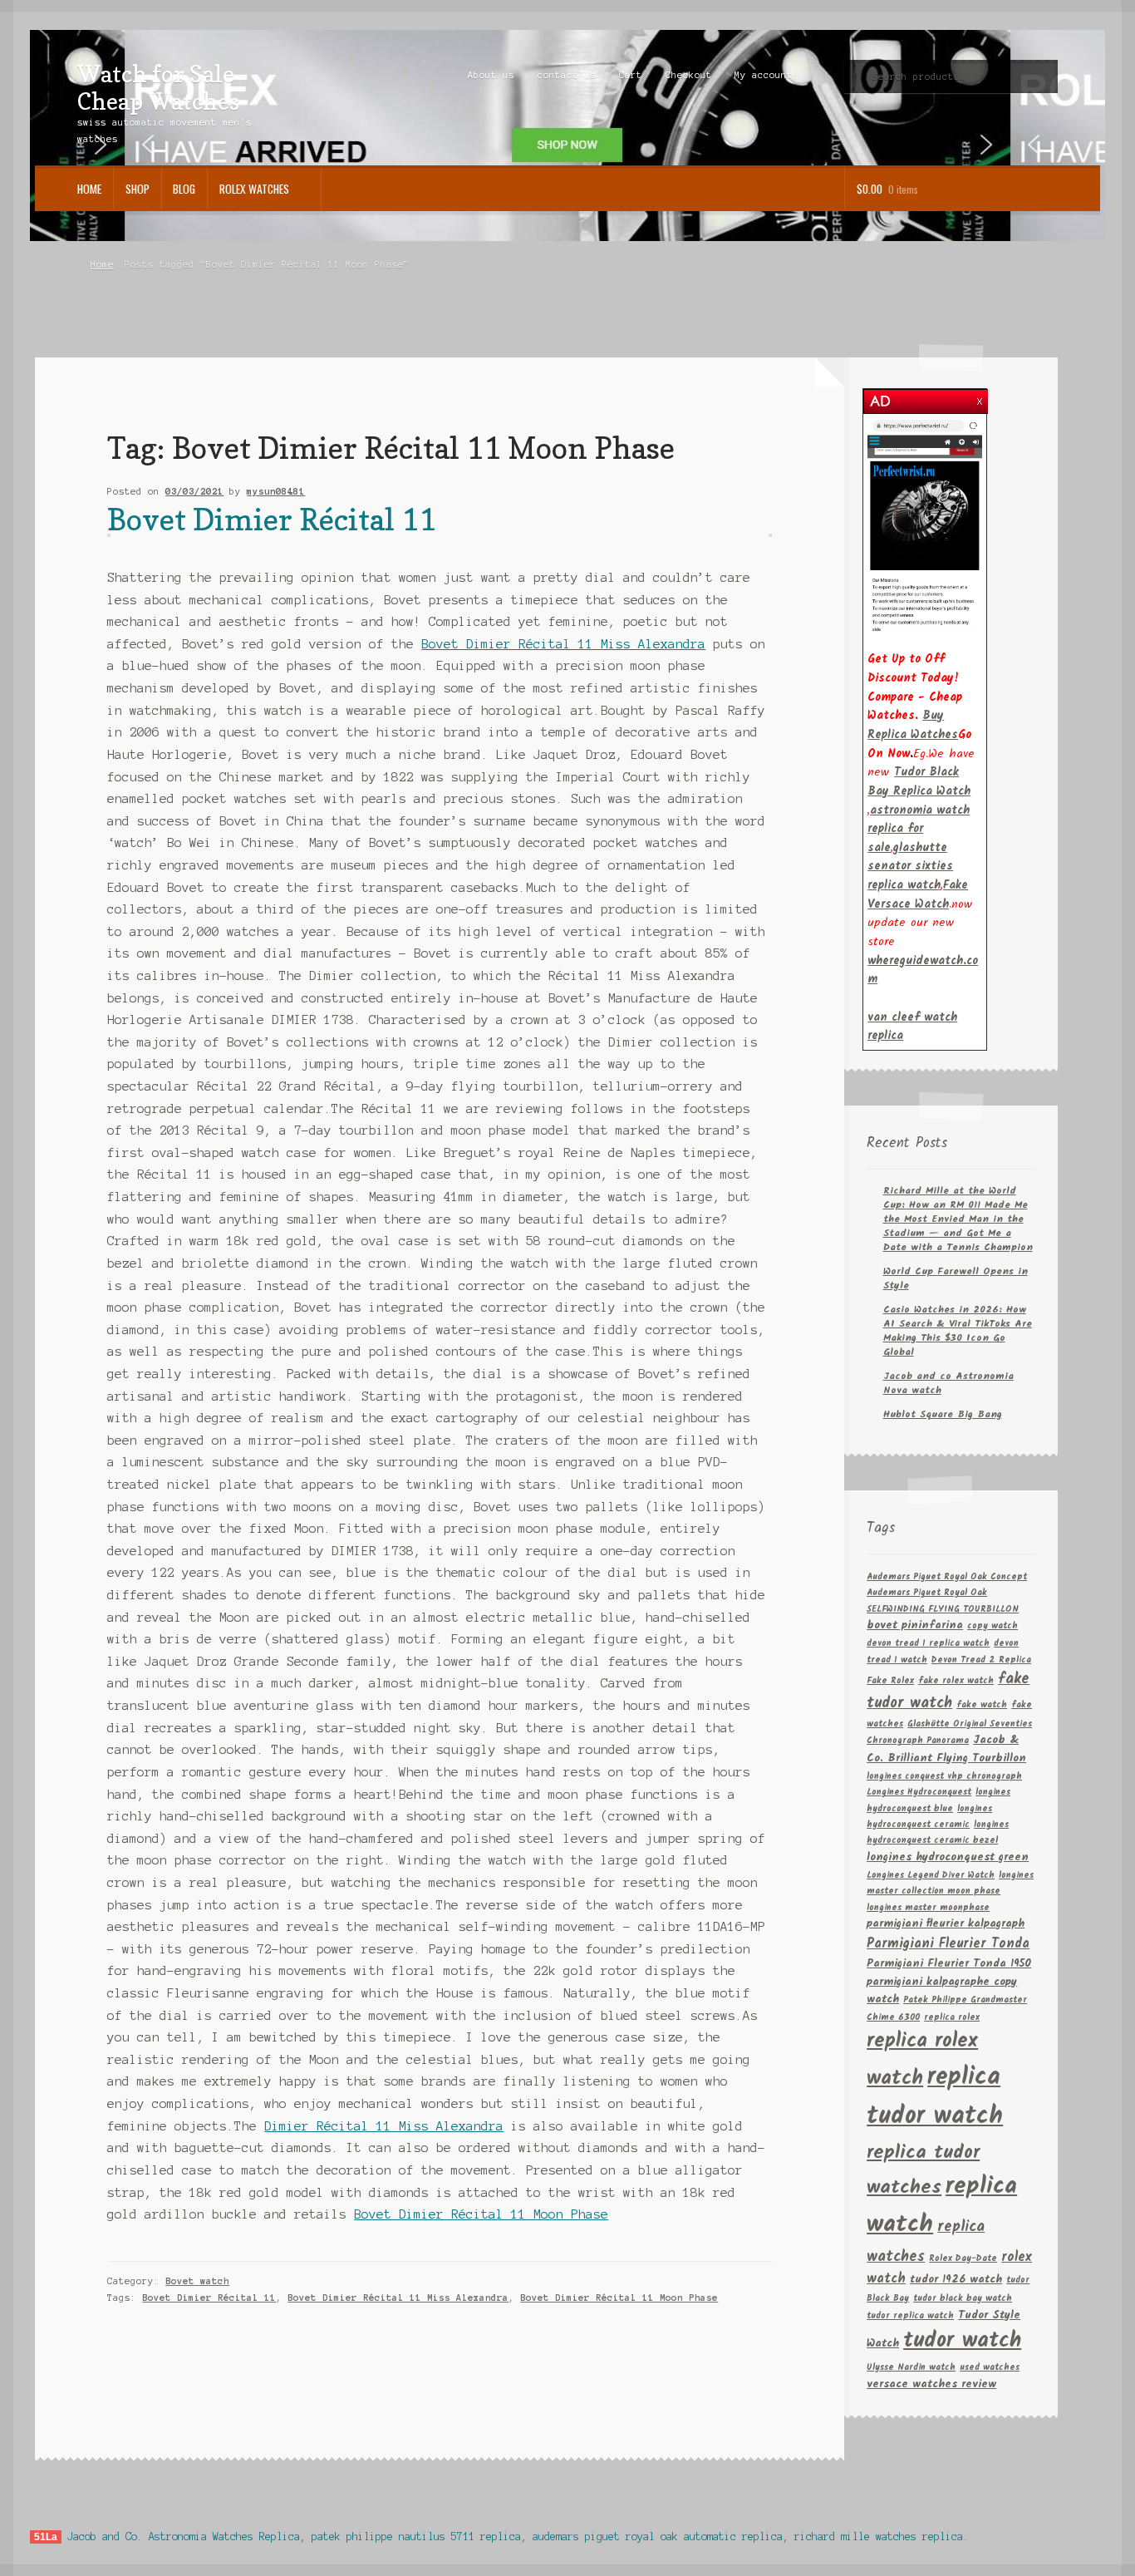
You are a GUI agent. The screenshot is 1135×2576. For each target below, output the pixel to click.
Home (89, 189)
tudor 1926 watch (956, 2280)
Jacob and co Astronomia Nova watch (948, 1383)
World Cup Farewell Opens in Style (956, 1278)
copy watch (993, 1626)
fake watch (982, 1705)
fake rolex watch (956, 1681)
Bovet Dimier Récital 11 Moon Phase (481, 2214)
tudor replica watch (910, 2316)
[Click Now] (925, 525)
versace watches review (931, 2384)
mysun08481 (276, 491)
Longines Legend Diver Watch (931, 1876)
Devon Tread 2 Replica (981, 1660)
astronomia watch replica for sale (919, 829)
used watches (990, 2368)
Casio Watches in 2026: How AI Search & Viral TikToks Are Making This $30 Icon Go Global (958, 1331)
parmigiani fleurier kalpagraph (946, 1924)
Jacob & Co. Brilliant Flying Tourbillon (946, 1749)
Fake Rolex (890, 1681)
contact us (567, 75)
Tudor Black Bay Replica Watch (919, 782)
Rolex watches (254, 189)
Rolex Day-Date (963, 2259)
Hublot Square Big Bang (943, 1414)
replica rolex (952, 2018)
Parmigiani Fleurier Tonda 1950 (949, 1964)
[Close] (980, 397)
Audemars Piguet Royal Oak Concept (947, 1577)
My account (764, 75)
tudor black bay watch (963, 2299)
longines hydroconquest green (948, 1857)
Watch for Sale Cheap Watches (158, 87)
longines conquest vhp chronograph (944, 1777)
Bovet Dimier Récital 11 (272, 519)
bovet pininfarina (915, 1625)
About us (491, 75)
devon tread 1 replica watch (928, 1644)
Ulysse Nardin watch (911, 2368)
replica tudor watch (935, 2097)
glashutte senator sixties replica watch (910, 867)
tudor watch (962, 2341)
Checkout (689, 75)
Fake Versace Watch (918, 895)
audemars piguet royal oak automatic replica (658, 2537)
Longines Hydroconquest (919, 1793)
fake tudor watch (948, 1691)
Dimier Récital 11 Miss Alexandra (384, 2126)
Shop (138, 189)
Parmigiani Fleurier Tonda (948, 1944)
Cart (631, 75)
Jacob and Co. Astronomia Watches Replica (184, 2537)
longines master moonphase (928, 1908)
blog (184, 189)
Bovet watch (197, 2281)
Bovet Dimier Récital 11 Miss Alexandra (563, 644)
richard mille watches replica (879, 2537)
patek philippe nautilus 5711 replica (416, 2537)
